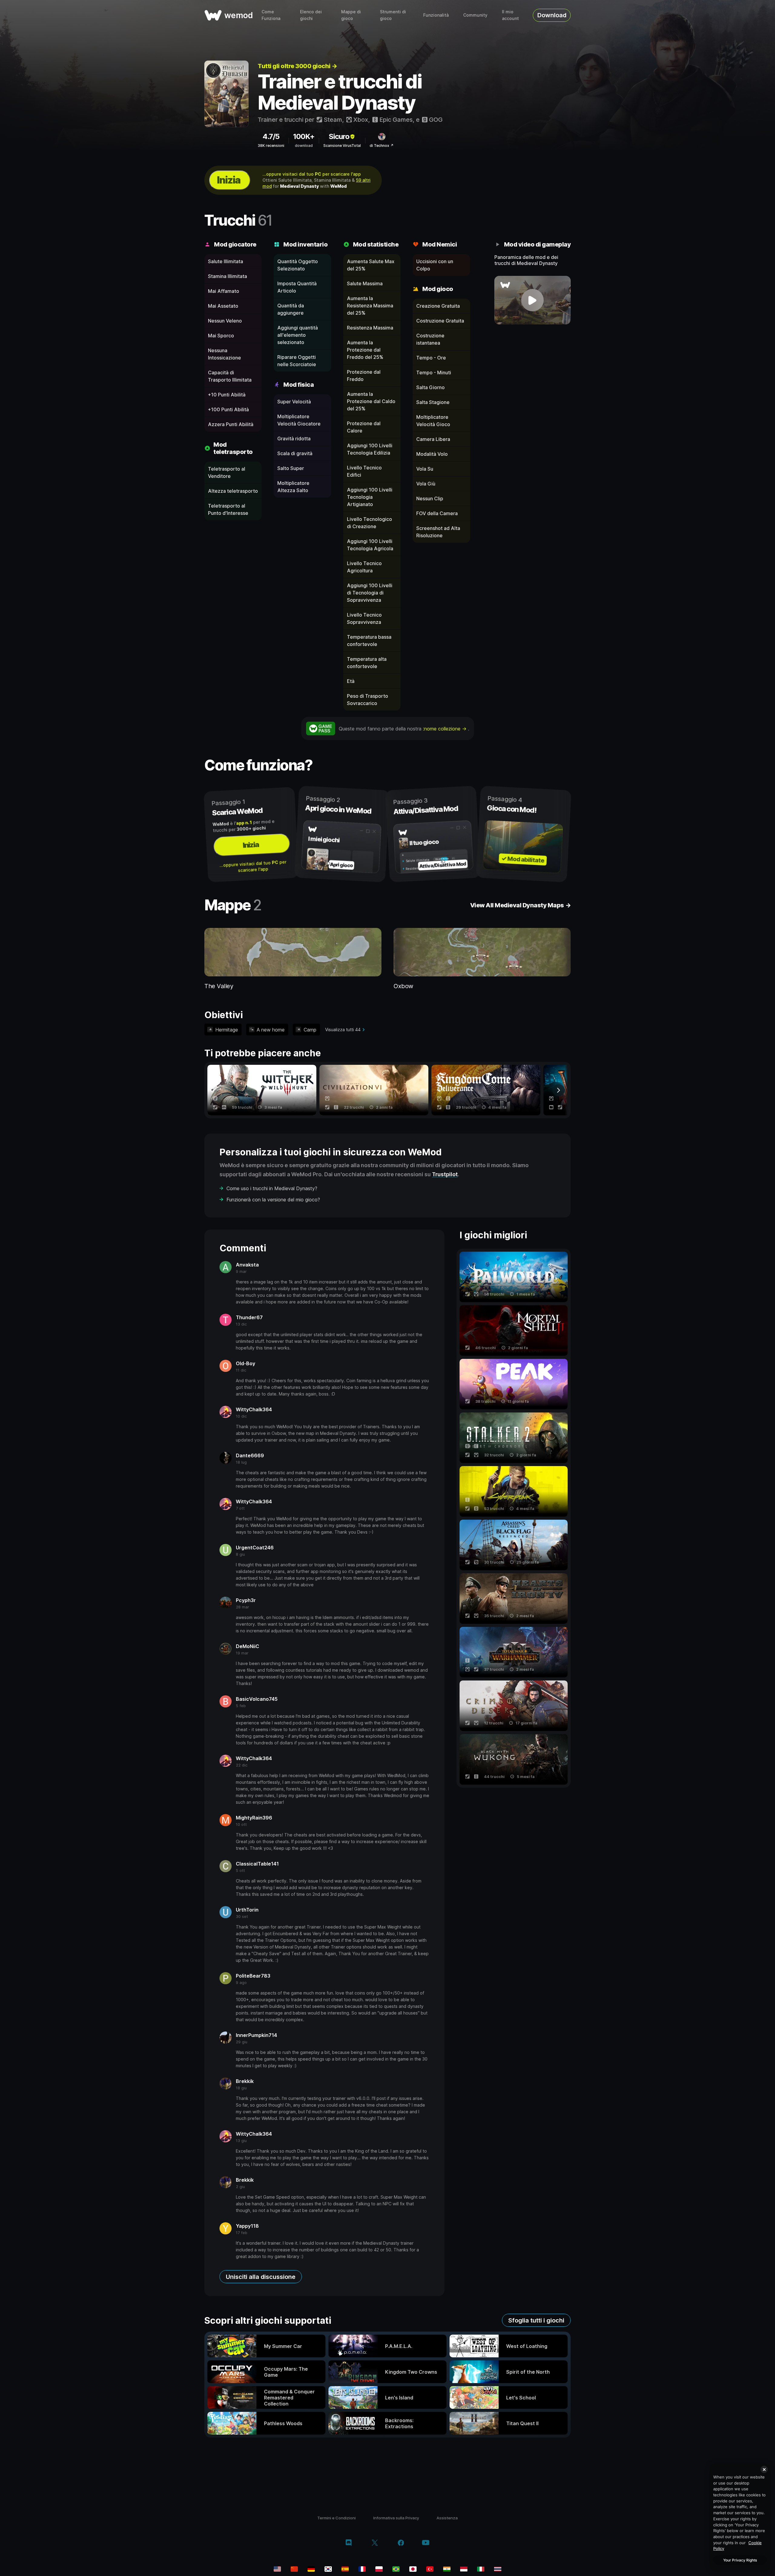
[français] (362, 2569)
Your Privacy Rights (740, 2560)
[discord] (349, 2543)
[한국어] (328, 2569)
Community (475, 15)
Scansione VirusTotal (342, 146)
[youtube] (426, 2543)
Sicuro (339, 136)
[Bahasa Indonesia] (464, 2569)
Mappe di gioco (351, 15)
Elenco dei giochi (311, 15)
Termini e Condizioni (336, 2518)
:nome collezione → (445, 729)
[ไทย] (498, 2569)
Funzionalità (436, 15)
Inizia (229, 180)
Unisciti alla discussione (261, 2277)
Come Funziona (271, 15)
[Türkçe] (430, 2569)
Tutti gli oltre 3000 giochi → (297, 66)
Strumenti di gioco (393, 15)
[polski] (379, 2569)
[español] (345, 2569)
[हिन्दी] (447, 2569)
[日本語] (413, 2569)
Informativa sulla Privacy (396, 2518)
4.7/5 (271, 136)
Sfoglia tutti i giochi (536, 2320)
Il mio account (510, 15)
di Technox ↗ (382, 146)
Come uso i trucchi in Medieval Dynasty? (272, 1188)
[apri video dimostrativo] (533, 300)
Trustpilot (445, 1174)
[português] (396, 2569)
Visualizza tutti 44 (343, 1030)
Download (552, 15)
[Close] (764, 2469)
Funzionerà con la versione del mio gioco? (273, 1200)
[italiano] (481, 2569)
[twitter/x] (375, 2543)
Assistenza (447, 2518)
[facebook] (401, 2543)
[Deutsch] (311, 2569)
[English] (277, 2569)
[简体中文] (294, 2569)
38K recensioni (271, 146)
